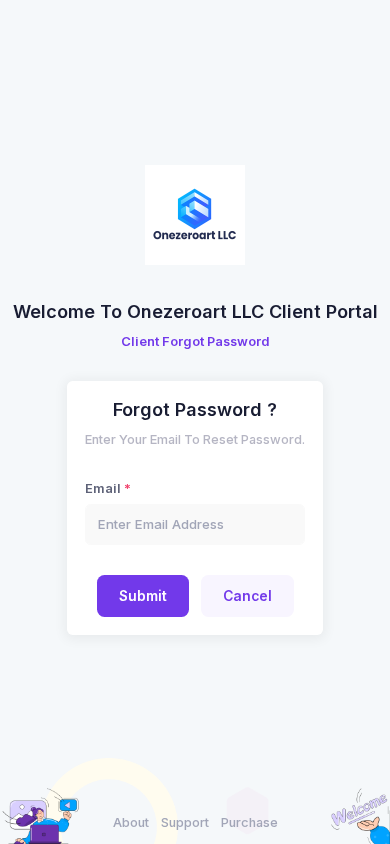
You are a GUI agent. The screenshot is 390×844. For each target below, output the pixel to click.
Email (103, 488)
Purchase (249, 822)
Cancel (247, 596)
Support (185, 822)
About (131, 822)
